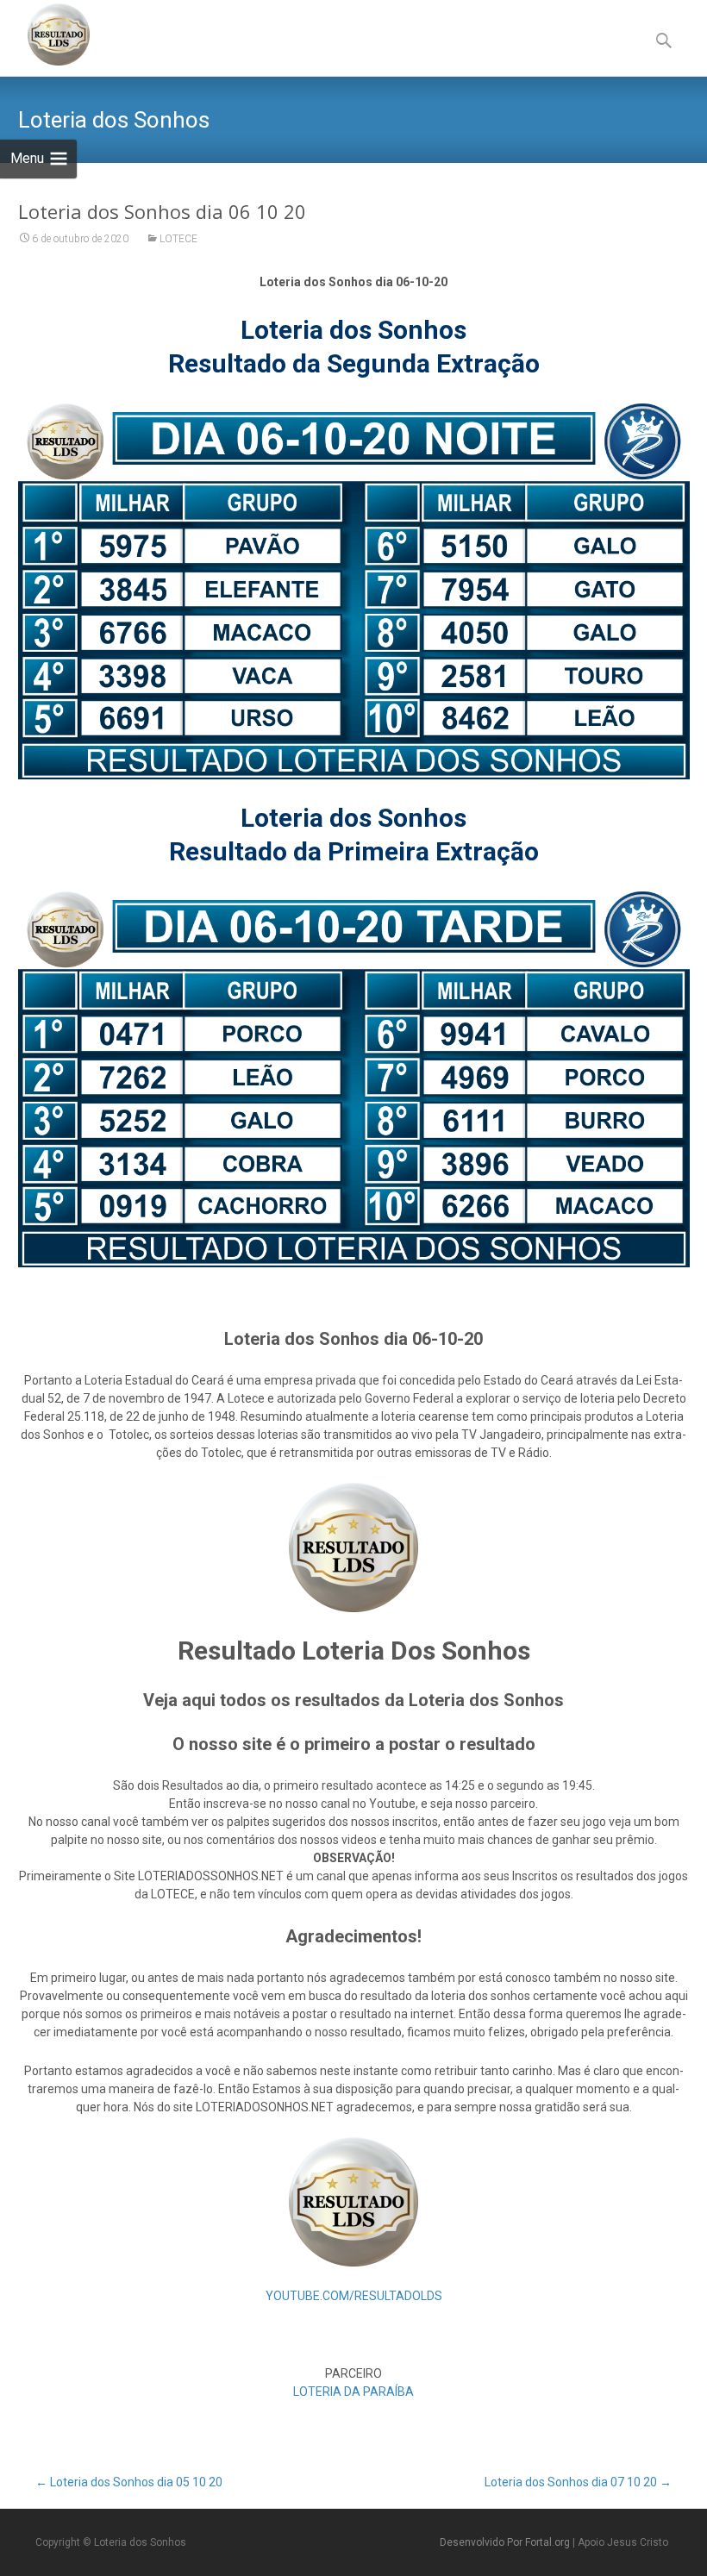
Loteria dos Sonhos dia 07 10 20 (578, 2482)
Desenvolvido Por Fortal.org (506, 2542)
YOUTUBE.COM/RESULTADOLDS (354, 2296)
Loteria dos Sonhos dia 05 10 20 (129, 2482)
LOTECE (178, 239)
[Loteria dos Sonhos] (45, 34)
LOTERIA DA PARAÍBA (353, 2392)
